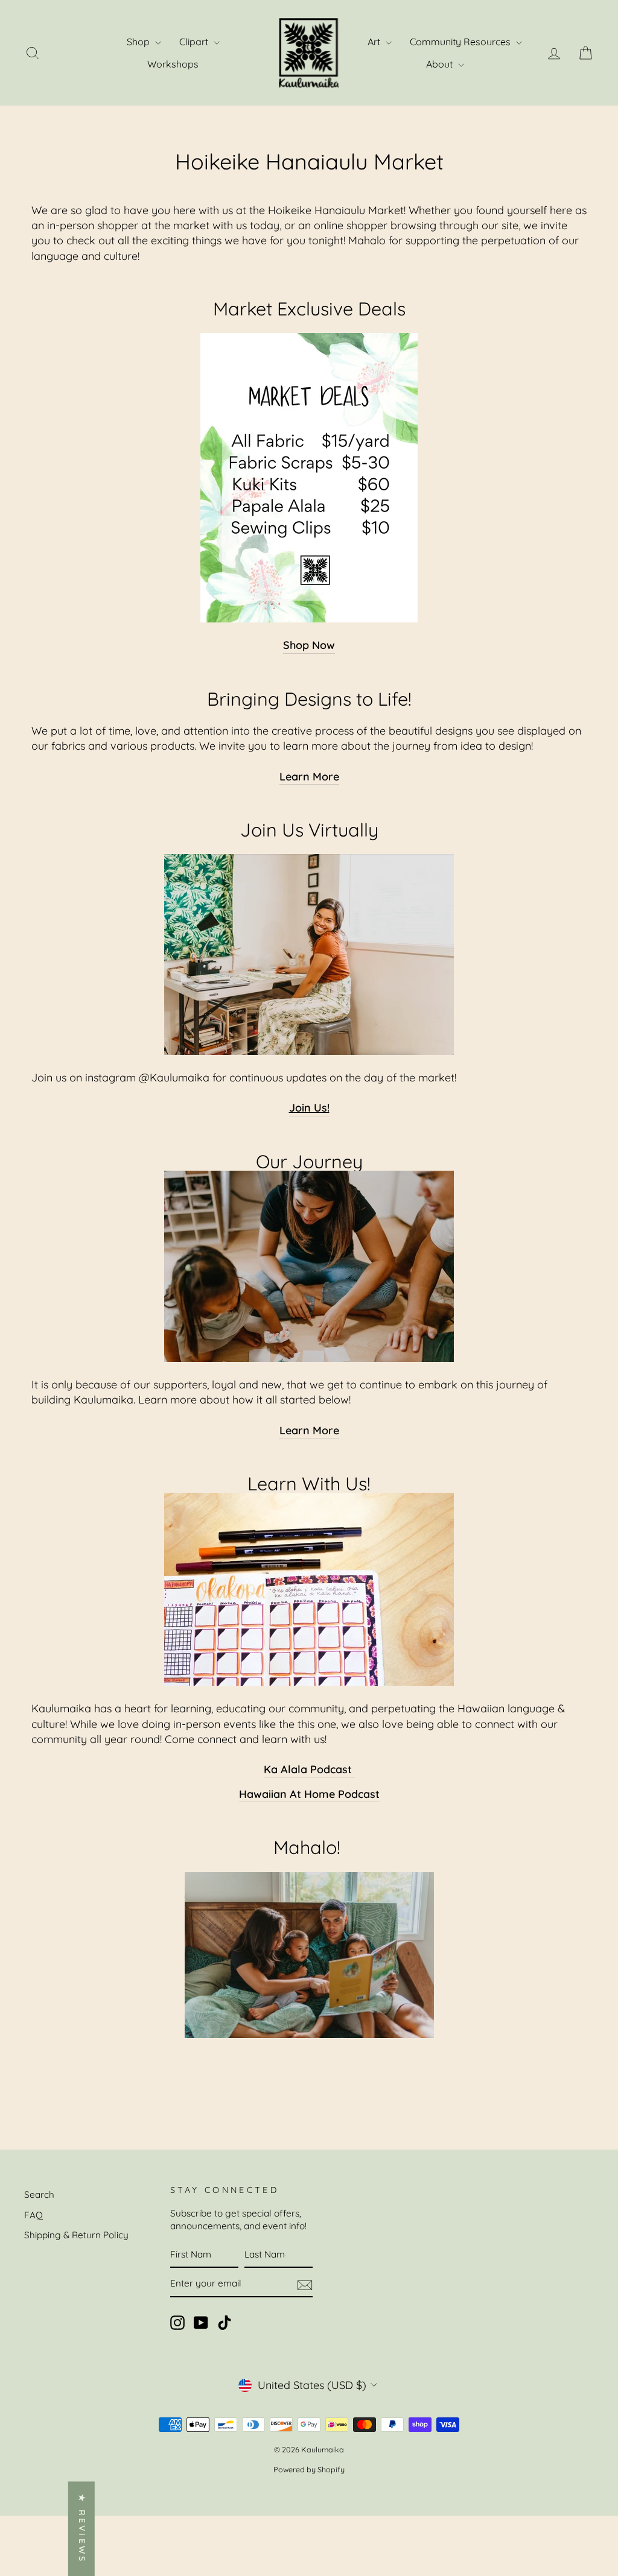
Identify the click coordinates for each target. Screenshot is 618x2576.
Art (375, 42)
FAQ (33, 2215)
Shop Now (309, 645)
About (441, 64)
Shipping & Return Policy (76, 2235)
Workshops (173, 64)
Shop (139, 42)
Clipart (195, 42)
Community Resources (461, 42)
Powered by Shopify (309, 2469)
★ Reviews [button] (82, 2529)
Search (39, 2195)
